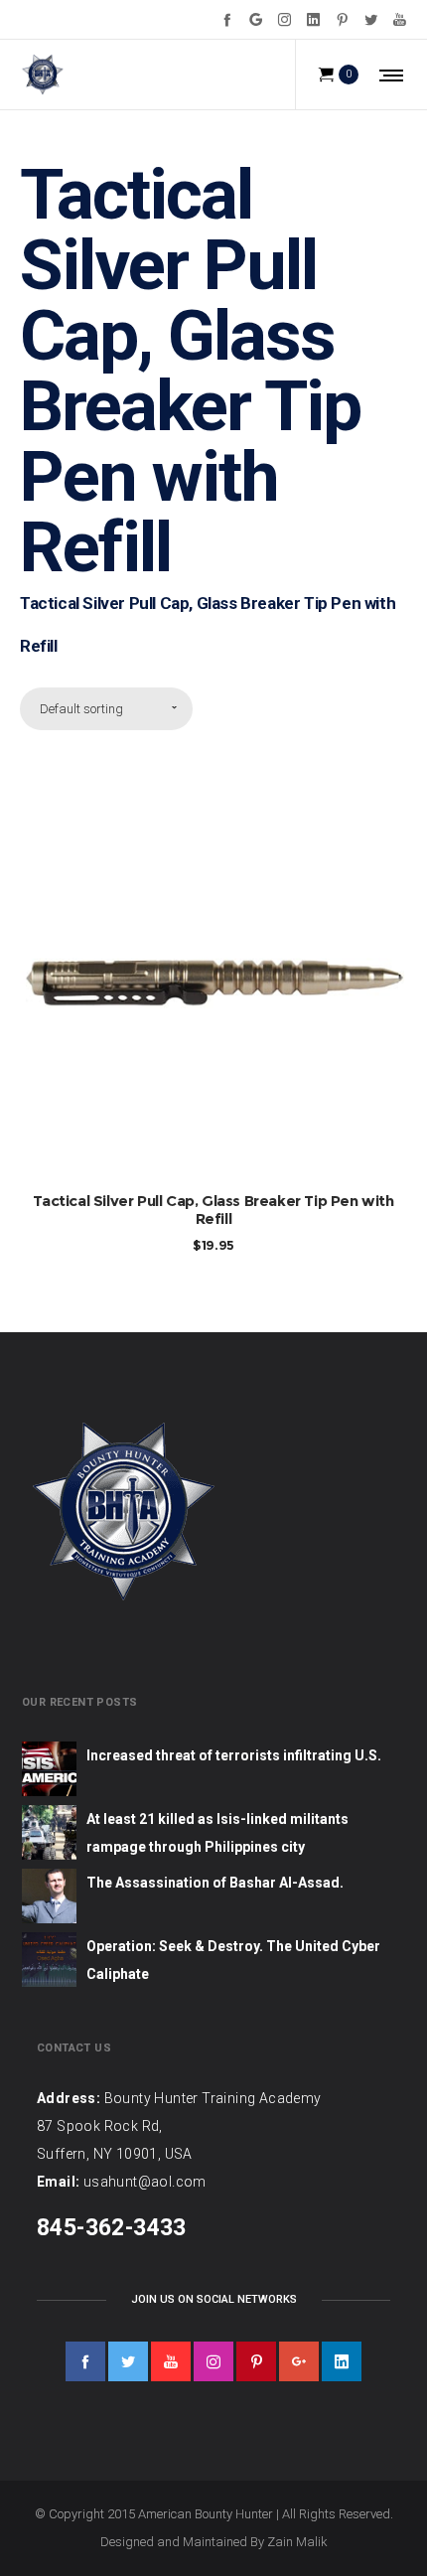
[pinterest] (256, 2361)
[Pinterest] (342, 19)
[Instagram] (285, 19)
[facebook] (85, 2361)
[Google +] (256, 19)
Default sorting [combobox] (81, 709)
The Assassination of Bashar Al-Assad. (215, 1883)
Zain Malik (297, 2542)
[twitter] (128, 2361)
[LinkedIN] (313, 19)
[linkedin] (342, 2361)
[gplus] (299, 2361)
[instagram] (213, 2361)
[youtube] (171, 2361)
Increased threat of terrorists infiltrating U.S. (234, 1755)
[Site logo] (42, 75)
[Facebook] (227, 19)
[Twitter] (371, 19)
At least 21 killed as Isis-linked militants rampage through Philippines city (217, 1833)
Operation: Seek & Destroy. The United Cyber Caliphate (233, 1960)
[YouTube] (400, 19)
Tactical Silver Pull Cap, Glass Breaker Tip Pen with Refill (213, 1210)
